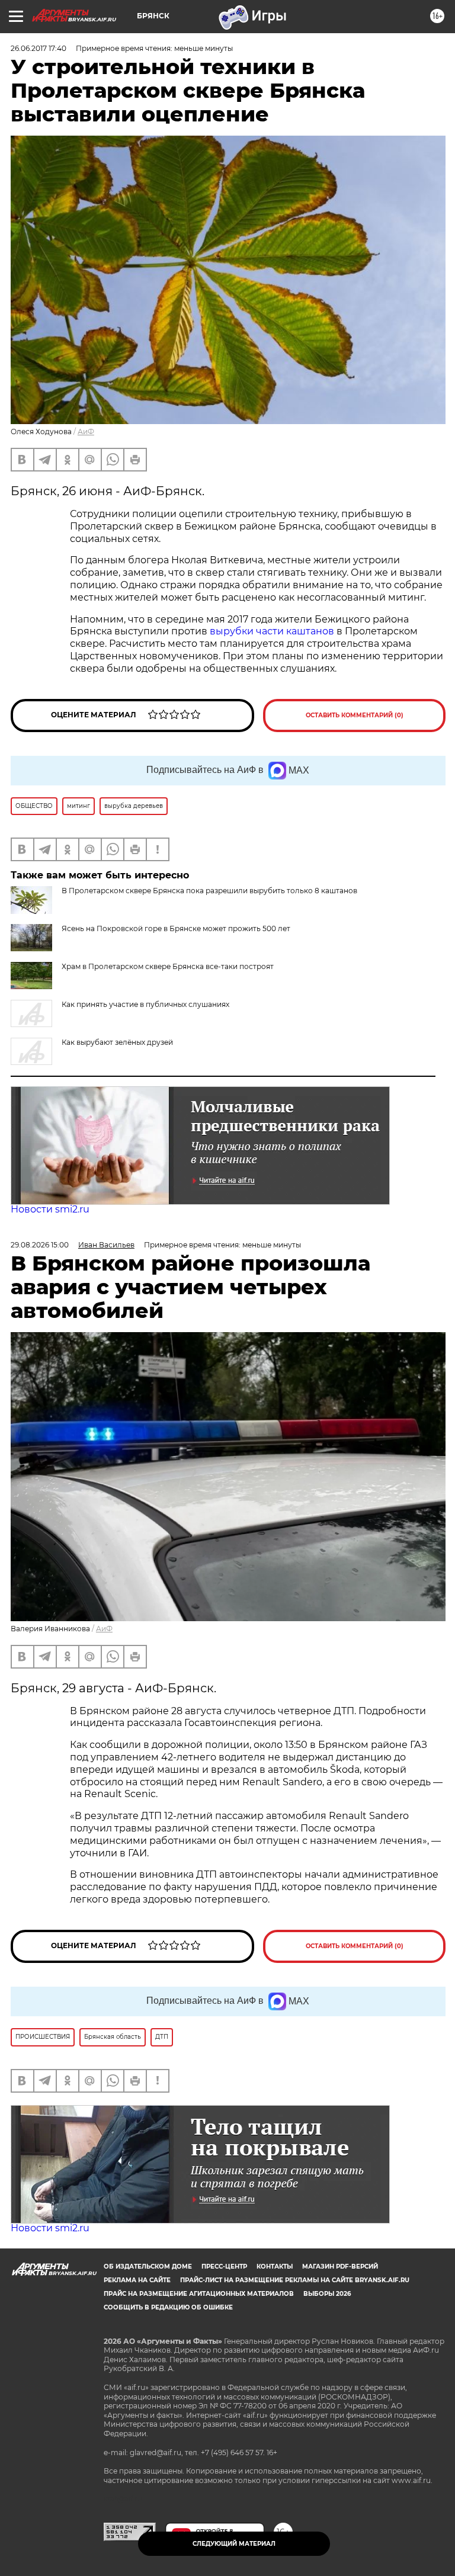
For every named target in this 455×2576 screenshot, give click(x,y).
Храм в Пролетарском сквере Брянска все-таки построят (168, 966)
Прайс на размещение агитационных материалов (199, 2294)
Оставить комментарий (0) (355, 715)
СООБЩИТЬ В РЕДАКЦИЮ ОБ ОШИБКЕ (168, 2307)
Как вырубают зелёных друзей (117, 1042)
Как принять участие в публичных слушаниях (145, 1004)
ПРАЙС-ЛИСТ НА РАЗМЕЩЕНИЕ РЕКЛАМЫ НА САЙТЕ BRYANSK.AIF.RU (295, 2280)
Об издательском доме (148, 2267)
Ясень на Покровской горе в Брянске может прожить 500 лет (176, 928)
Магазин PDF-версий (340, 2267)
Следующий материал (234, 2544)
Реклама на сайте (137, 2280)
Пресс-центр (224, 2267)
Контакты (275, 2267)
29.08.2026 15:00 (40, 1245)
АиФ (86, 432)
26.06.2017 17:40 (39, 48)
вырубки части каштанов (272, 631)
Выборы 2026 (327, 2294)
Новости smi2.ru (50, 1209)
